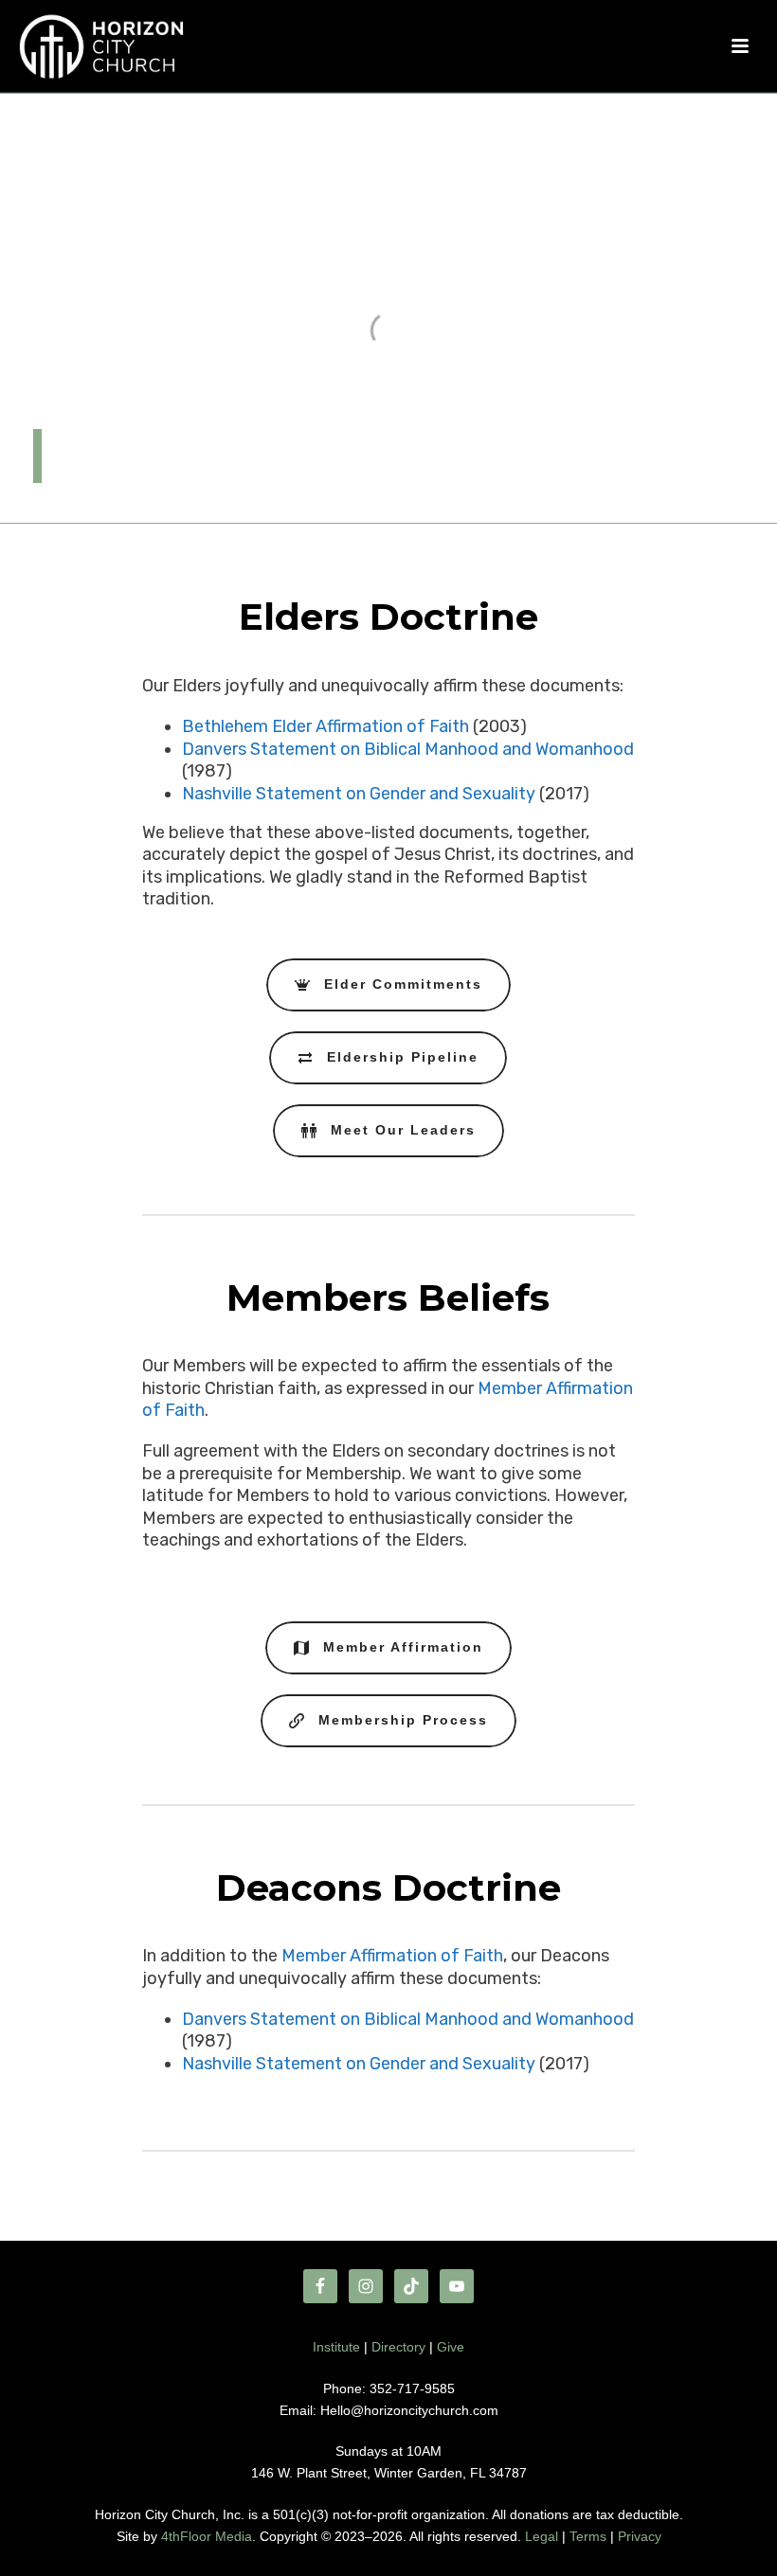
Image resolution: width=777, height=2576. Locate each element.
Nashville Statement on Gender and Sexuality (359, 794)
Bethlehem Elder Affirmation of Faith (325, 726)
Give (451, 2347)
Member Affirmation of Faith (392, 1956)
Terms (588, 2536)
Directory (398, 2347)
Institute (336, 2347)
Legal (542, 2536)
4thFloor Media (207, 2536)
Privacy (640, 2536)
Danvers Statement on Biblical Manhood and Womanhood (408, 749)
